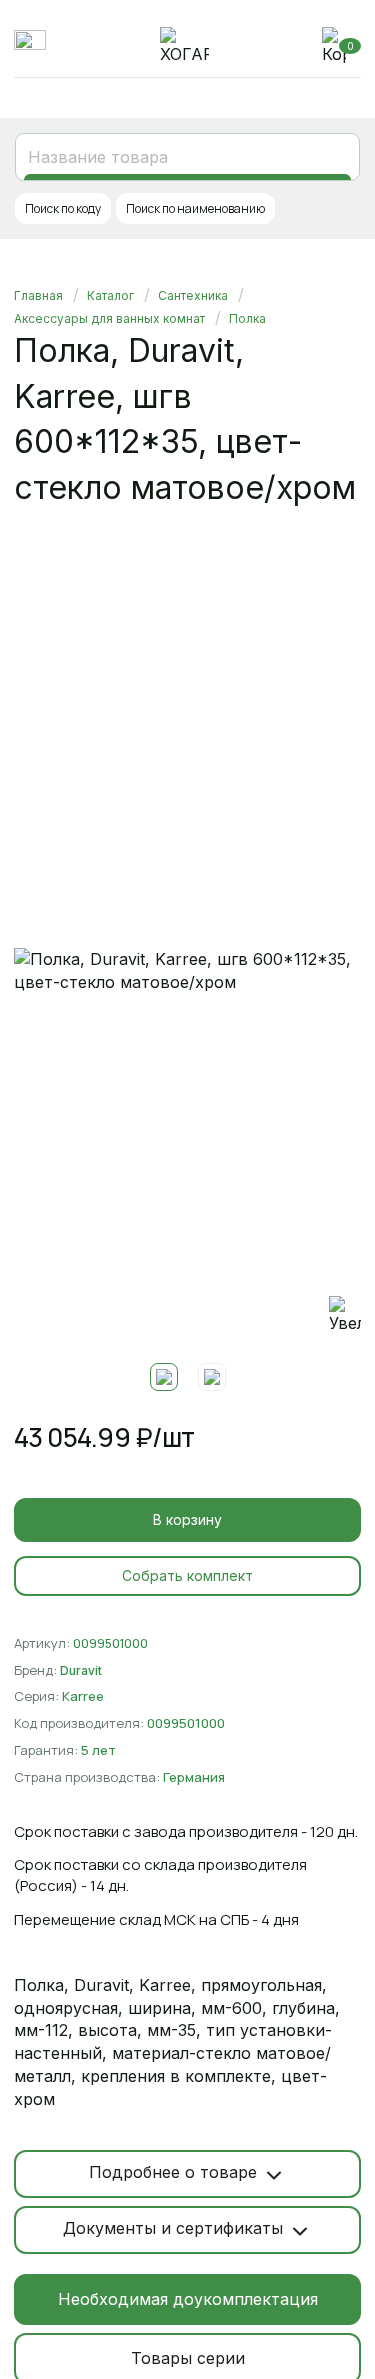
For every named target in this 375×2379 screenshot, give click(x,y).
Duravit (81, 1670)
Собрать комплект (187, 1575)
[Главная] (184, 46)
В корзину (187, 1519)
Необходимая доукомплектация (188, 2299)
